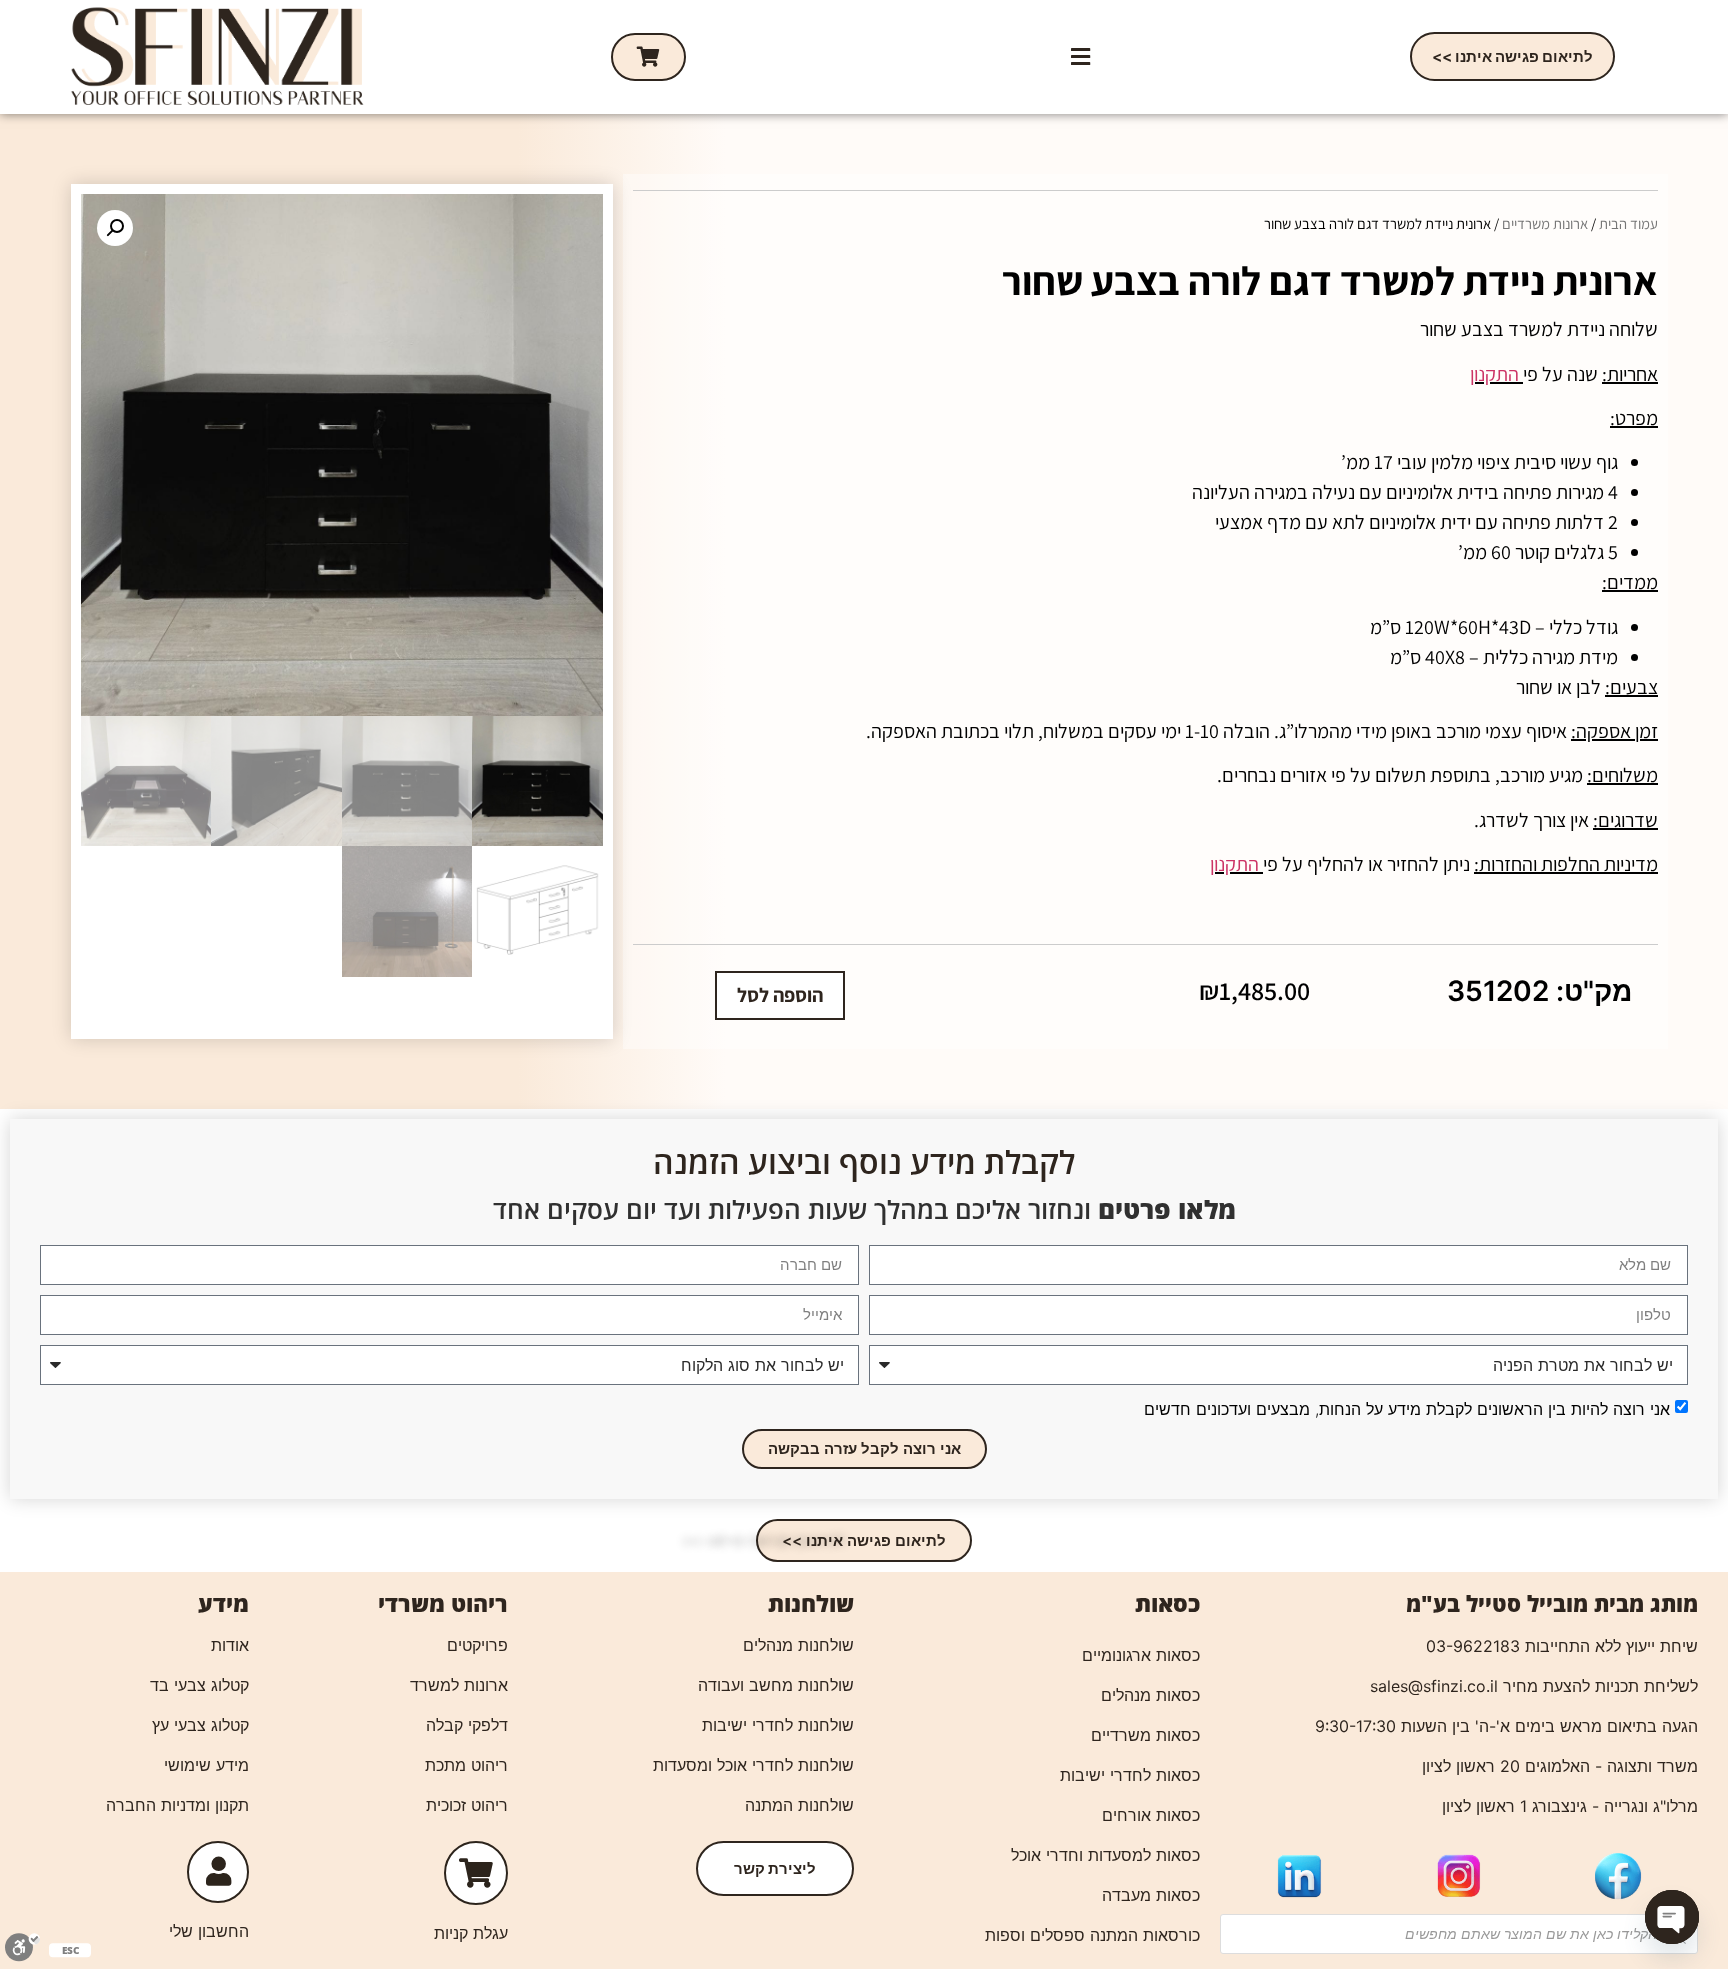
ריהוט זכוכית (467, 1805)
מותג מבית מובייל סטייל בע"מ (1552, 1603)
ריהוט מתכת (466, 1765)
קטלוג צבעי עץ (200, 1725)
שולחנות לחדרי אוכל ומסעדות (753, 1765)
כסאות (1167, 1603)
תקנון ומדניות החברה (177, 1805)
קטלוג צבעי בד (199, 1685)
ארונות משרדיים (1545, 223)
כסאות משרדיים (1145, 1735)
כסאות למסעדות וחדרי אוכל (1105, 1855)
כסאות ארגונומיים (1141, 1655)
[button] (1080, 56)
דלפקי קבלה (467, 1725)
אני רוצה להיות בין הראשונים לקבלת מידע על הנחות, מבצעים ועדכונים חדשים (1407, 1408)
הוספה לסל (780, 995)
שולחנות (811, 1603)
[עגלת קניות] (648, 57)
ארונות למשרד (459, 1685)
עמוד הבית (1628, 223)
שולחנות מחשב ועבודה (776, 1685)
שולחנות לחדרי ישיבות (778, 1725)
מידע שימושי (206, 1765)
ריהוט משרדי (443, 1603)
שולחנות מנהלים (798, 1645)
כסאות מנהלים (1150, 1695)
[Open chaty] (1672, 1917)
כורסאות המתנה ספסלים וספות (1092, 1935)
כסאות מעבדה (1151, 1895)
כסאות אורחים (1151, 1815)
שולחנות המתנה (799, 1805)
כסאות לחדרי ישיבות (1130, 1775)
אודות (230, 1645)
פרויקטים (477, 1645)
